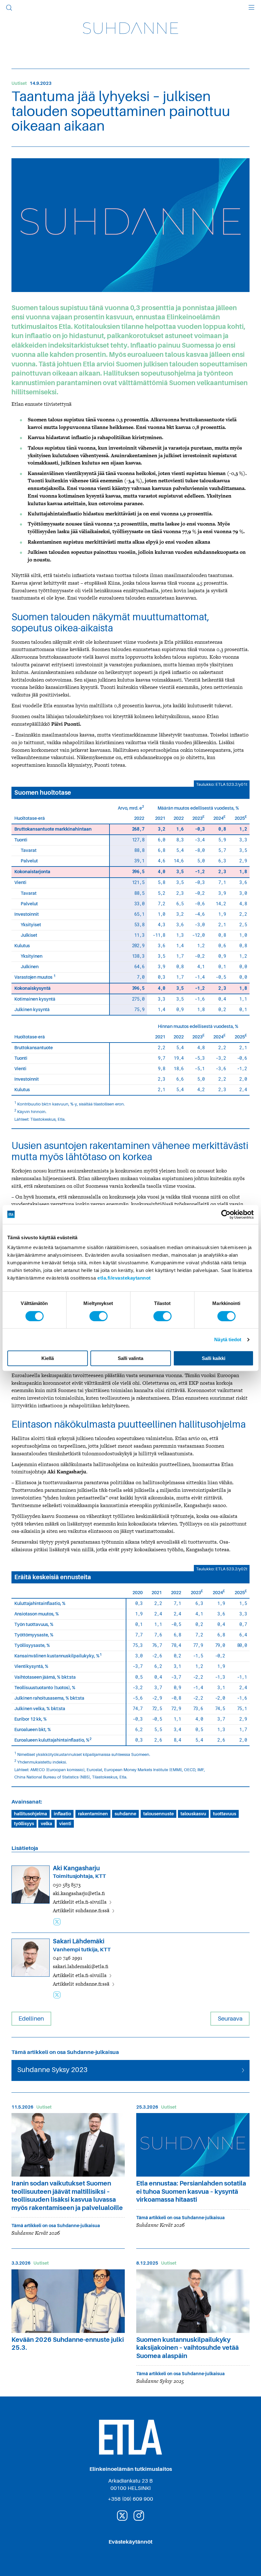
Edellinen (31, 2019)
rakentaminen (93, 1814)
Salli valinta (130, 1358)
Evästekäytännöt (130, 2542)
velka (46, 1824)
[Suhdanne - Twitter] (122, 2515)
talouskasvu (193, 1814)
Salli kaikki (214, 1358)
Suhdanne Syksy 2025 (160, 2381)
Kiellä (48, 1358)
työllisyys (24, 1824)
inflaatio (62, 1814)
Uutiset (19, 83)
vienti (65, 1824)
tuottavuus (225, 1814)
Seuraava (230, 2019)
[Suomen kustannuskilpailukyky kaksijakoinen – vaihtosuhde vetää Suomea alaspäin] (193, 2301)
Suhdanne (130, 28)
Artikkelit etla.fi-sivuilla (80, 1902)
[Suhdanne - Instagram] (139, 2515)
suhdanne (125, 1814)
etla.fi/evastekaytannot (124, 1278)
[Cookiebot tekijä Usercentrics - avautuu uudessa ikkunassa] (226, 1214)
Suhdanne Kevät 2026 (36, 2233)
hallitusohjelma (31, 1814)
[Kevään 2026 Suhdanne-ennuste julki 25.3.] (68, 2301)
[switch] (99, 1316)
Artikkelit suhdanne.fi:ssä (82, 1911)
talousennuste (159, 1814)
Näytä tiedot (228, 1339)
